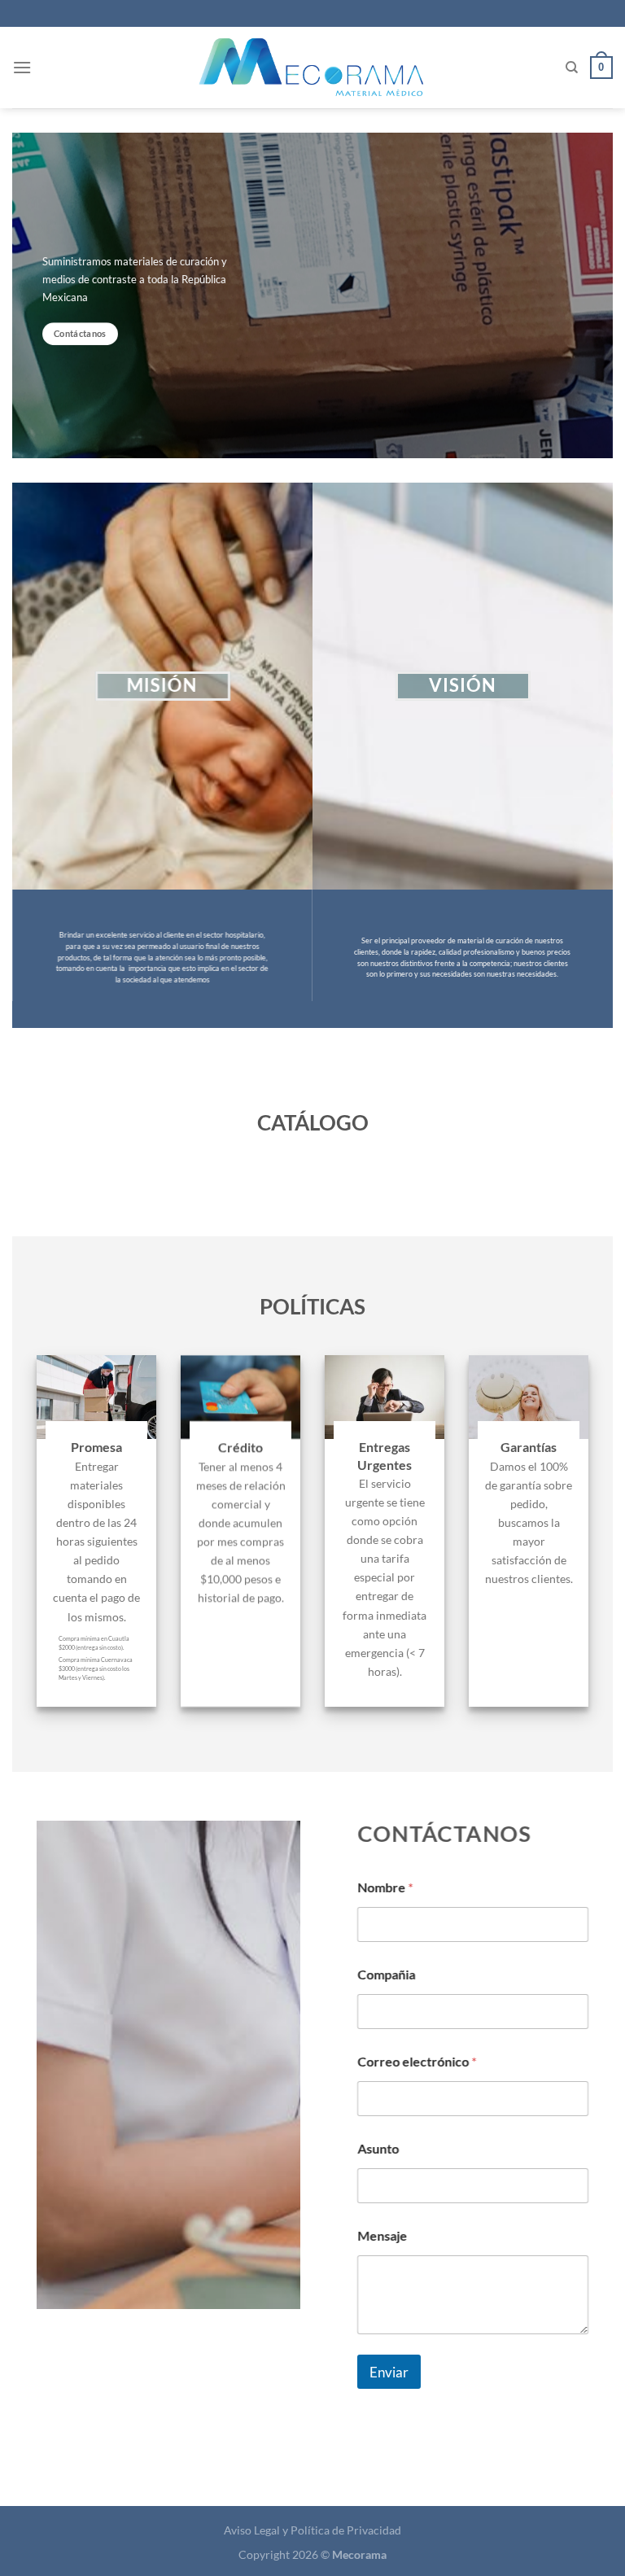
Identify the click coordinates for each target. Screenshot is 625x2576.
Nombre (385, 1887)
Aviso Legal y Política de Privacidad (312, 2530)
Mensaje (382, 2235)
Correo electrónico (417, 2061)
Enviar (389, 2371)
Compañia (386, 1974)
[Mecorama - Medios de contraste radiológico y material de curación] (313, 68)
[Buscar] (572, 68)
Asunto (378, 2148)
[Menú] (22, 67)
